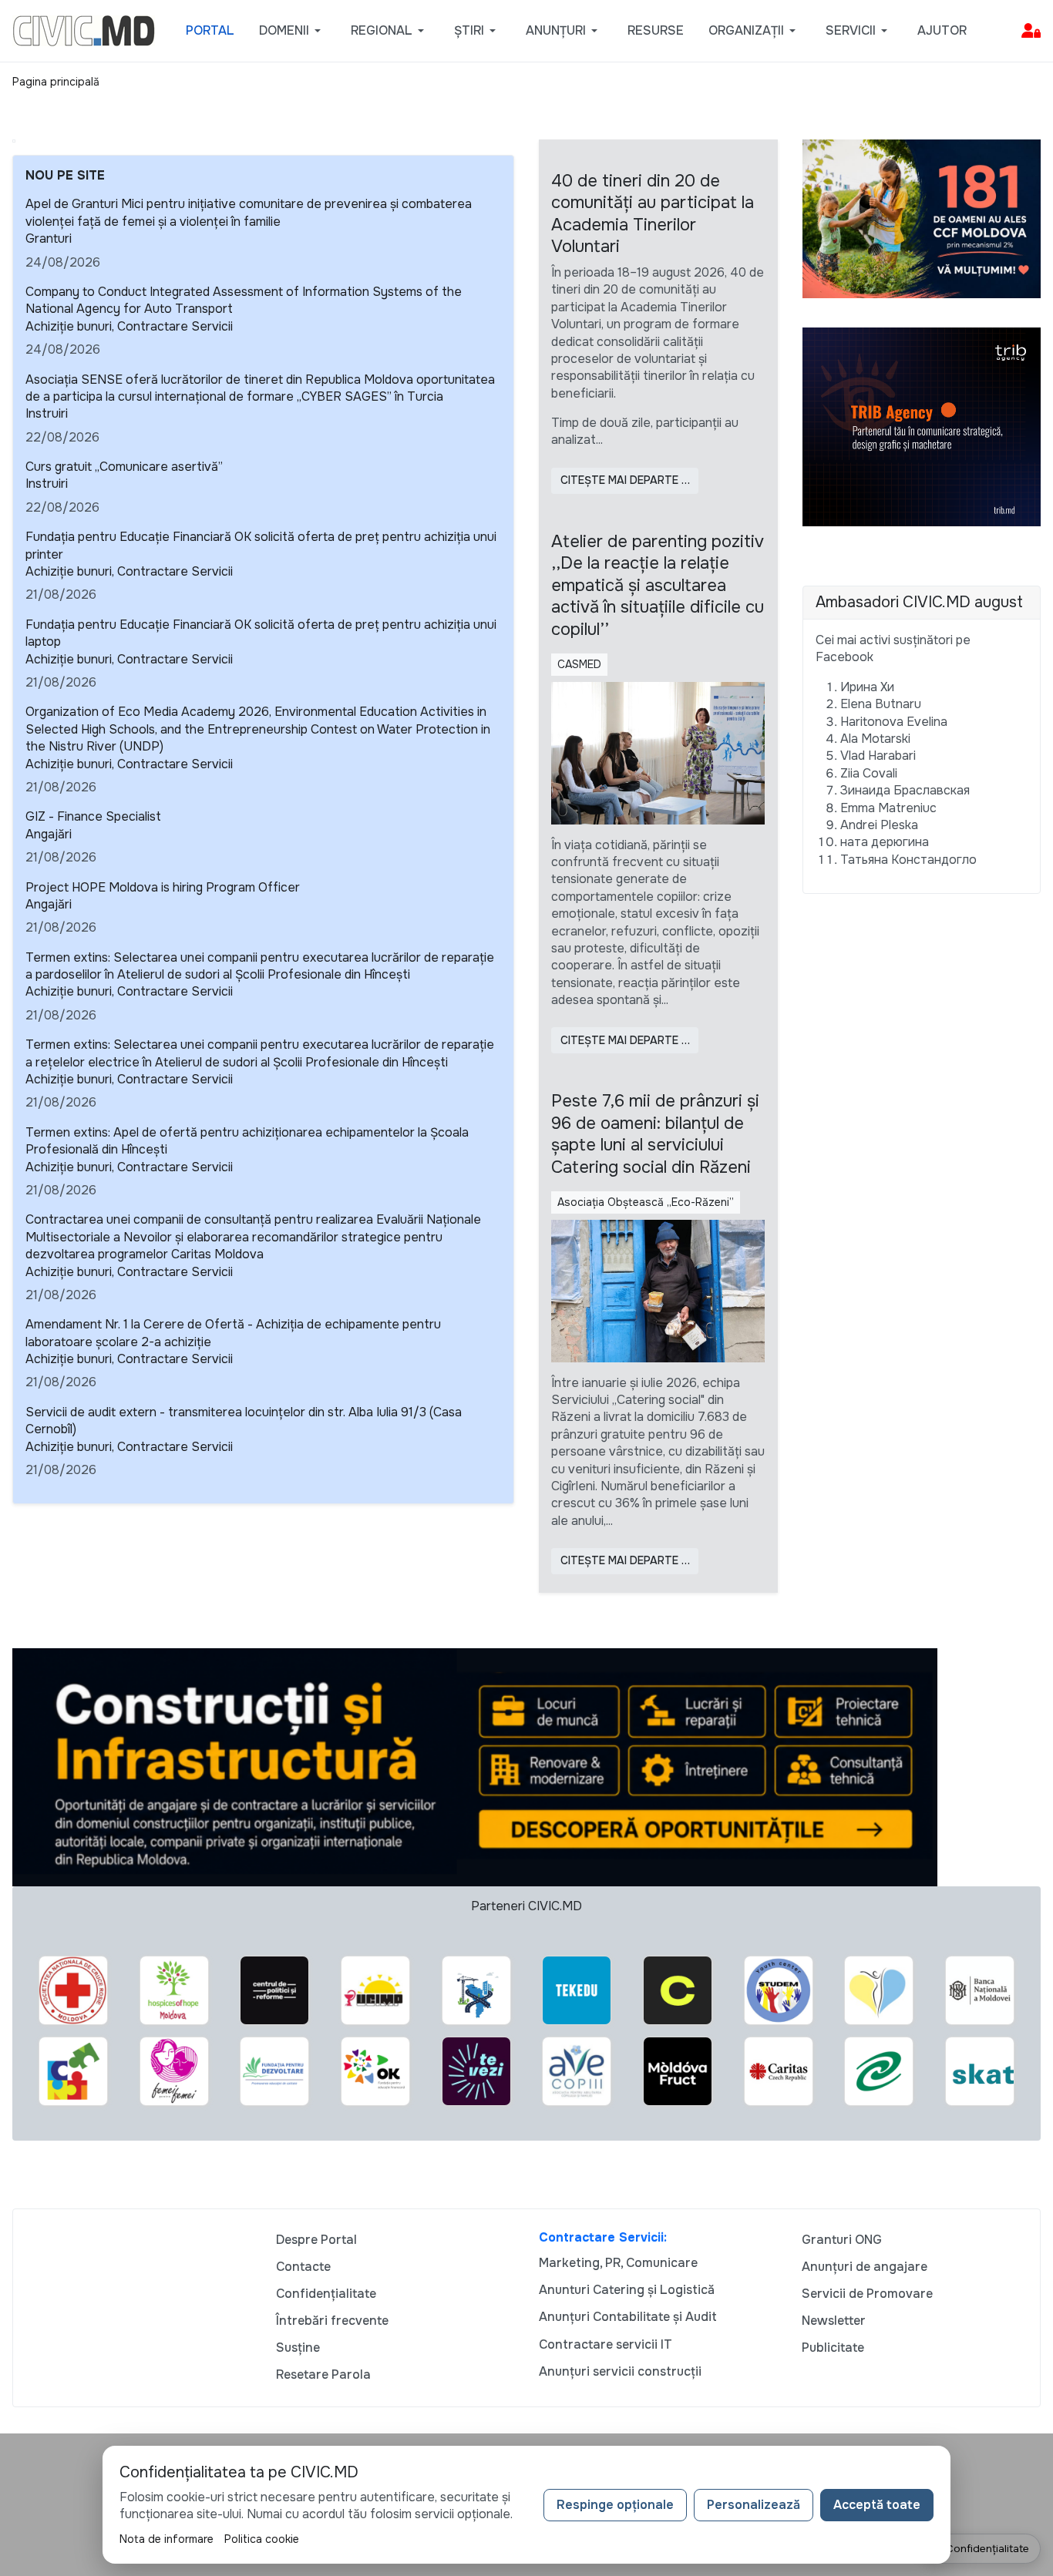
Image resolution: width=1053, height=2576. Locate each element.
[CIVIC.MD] (84, 30)
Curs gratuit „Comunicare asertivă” (124, 467)
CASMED (579, 664)
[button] (293, 31)
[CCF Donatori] (922, 218)
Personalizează (754, 2505)
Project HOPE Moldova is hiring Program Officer (163, 887)
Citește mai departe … (625, 480)
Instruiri (47, 413)
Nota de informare (167, 2539)
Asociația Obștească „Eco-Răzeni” (646, 1202)
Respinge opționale (615, 2505)
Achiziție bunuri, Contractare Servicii (129, 326)
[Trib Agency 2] (922, 426)
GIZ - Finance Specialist (93, 816)
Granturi (49, 238)
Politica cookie (262, 2539)
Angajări (49, 834)
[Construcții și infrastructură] (475, 1767)
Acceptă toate (877, 2505)
